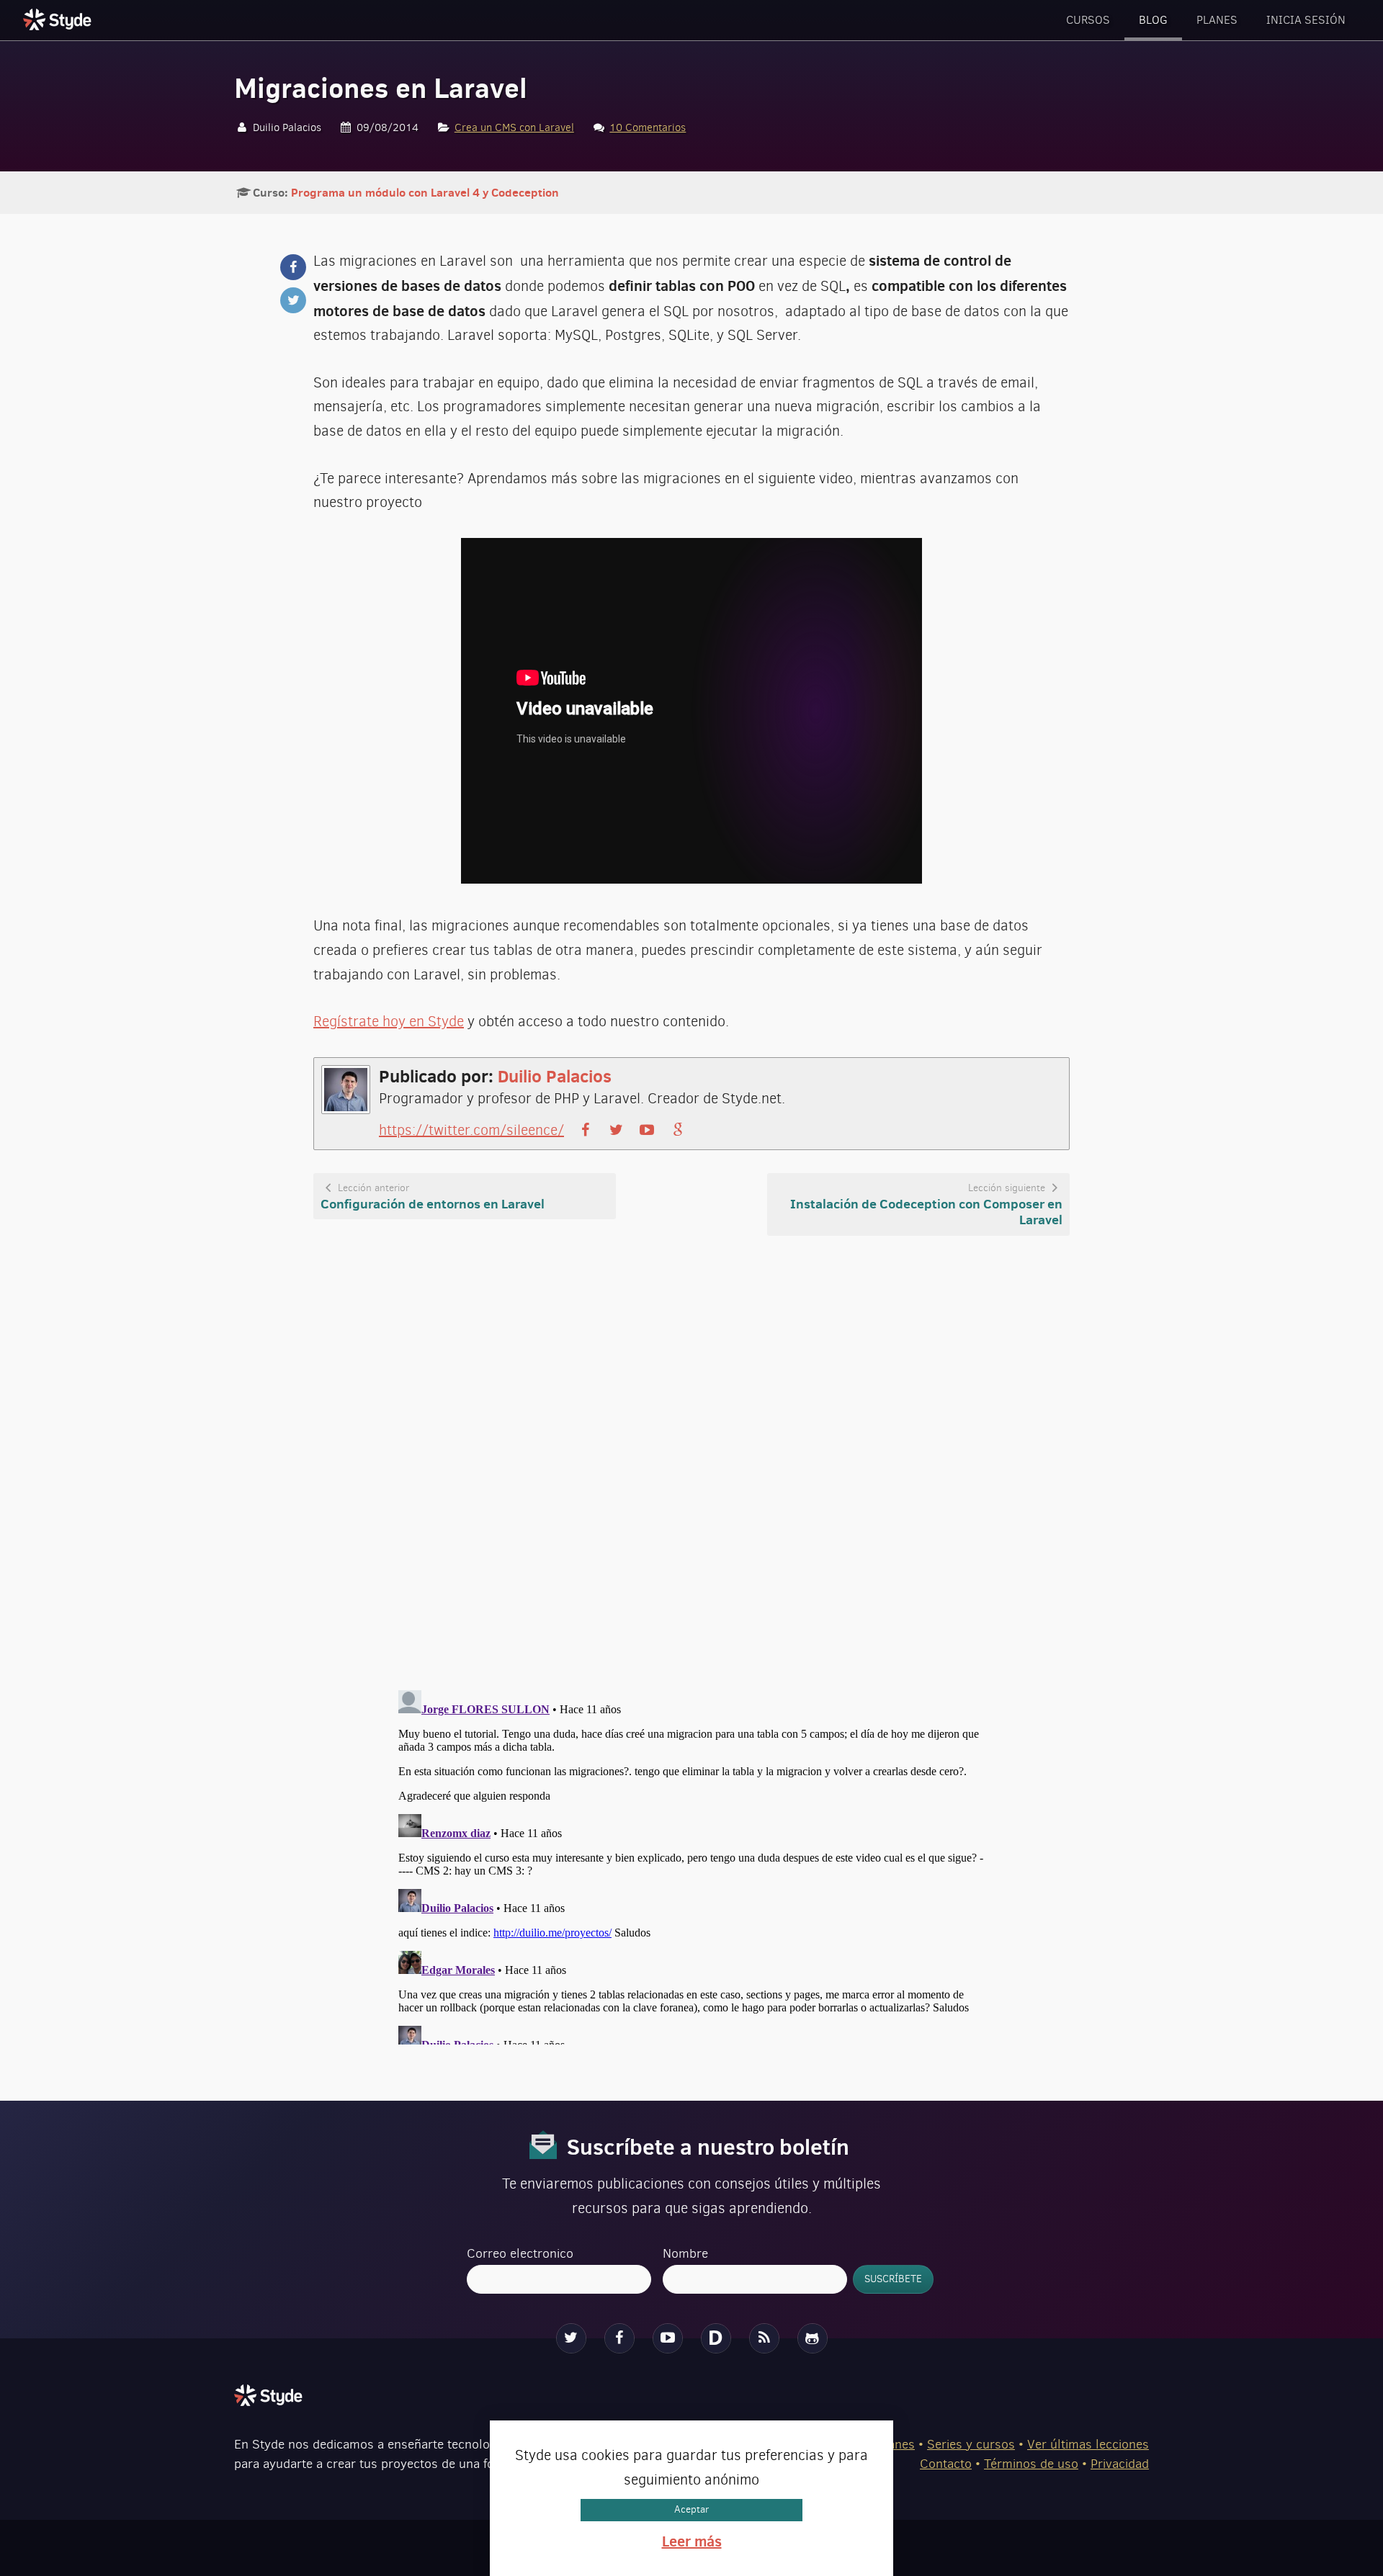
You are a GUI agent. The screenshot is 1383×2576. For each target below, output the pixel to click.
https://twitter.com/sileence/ (471, 1130)
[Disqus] (691, 1464)
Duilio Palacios (555, 1076)
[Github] (813, 2338)
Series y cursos (971, 2444)
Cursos (1088, 20)
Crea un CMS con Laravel (514, 127)
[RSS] (764, 2338)
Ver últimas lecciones (1088, 2444)
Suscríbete (893, 2279)
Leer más (692, 2541)
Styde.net (59, 19)
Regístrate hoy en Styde (389, 1022)
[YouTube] (668, 2338)
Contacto (946, 2464)
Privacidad (1120, 2464)
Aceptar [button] (691, 2510)
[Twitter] (571, 2338)
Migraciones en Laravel (381, 88)
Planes (1217, 20)
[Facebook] (619, 2338)
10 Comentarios (648, 127)
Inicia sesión (1306, 20)
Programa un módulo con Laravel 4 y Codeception (425, 192)
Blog (1153, 20)
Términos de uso (1031, 2464)
